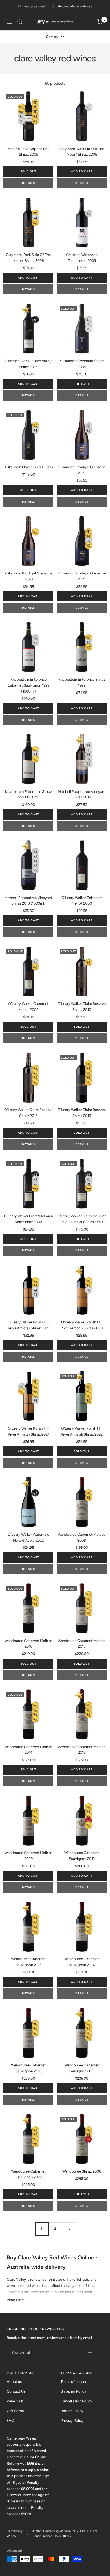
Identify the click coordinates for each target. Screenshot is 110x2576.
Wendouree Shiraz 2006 (82, 2171)
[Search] (20, 22)
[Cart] (100, 22)
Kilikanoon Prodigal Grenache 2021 (82, 576)
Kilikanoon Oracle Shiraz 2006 (28, 467)
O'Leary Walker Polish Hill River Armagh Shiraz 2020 (82, 1325)
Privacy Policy (72, 2420)
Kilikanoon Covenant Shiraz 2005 (82, 364)
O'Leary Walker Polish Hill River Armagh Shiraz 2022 (82, 1431)
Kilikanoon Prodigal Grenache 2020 (28, 576)
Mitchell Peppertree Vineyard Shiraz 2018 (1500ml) (28, 901)
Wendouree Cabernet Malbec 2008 (82, 1537)
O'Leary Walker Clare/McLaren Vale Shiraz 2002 (28, 1219)
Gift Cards (15, 2411)
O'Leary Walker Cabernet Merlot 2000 (82, 901)
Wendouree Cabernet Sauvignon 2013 (28, 1962)
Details (28, 183)
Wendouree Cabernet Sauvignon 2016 (28, 2068)
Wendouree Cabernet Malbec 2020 (28, 1856)
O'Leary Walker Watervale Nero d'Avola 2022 (28, 1537)
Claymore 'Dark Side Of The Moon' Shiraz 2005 (82, 152)
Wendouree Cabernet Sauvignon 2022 (28, 2174)
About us (14, 2382)
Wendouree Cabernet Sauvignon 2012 (82, 1856)
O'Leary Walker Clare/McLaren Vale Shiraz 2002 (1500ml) (82, 1219)
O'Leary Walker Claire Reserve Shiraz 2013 (28, 1113)
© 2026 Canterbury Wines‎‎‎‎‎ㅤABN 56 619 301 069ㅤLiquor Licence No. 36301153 (64, 2534)
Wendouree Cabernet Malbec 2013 (82, 1644)
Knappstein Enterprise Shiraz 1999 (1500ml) (28, 794)
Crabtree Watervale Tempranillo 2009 (82, 258)
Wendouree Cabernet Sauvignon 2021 (82, 2068)
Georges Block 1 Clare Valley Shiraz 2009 (28, 364)
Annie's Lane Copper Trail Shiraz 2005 (28, 152)
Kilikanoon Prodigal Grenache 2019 (82, 470)
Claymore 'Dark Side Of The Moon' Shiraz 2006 (28, 258)
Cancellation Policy (76, 2401)
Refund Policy (72, 2411)
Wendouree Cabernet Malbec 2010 (28, 1644)
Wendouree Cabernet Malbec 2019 (82, 1750)
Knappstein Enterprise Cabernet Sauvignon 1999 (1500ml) (28, 685)
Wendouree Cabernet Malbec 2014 (28, 1750)
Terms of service (74, 2382)
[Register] (90, 2353)
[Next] (68, 2229)
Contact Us (16, 2391)
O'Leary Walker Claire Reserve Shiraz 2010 (82, 1007)
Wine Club (15, 2401)
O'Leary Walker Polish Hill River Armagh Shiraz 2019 (28, 1325)
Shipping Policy (73, 2391)
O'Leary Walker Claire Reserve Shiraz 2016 (82, 1113)
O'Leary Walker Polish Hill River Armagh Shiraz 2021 (28, 1431)
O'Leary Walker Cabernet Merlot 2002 (28, 1007)
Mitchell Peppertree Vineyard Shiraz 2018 (82, 794)
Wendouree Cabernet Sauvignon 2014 (82, 1962)
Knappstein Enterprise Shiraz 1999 (82, 682)
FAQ (10, 2420)
